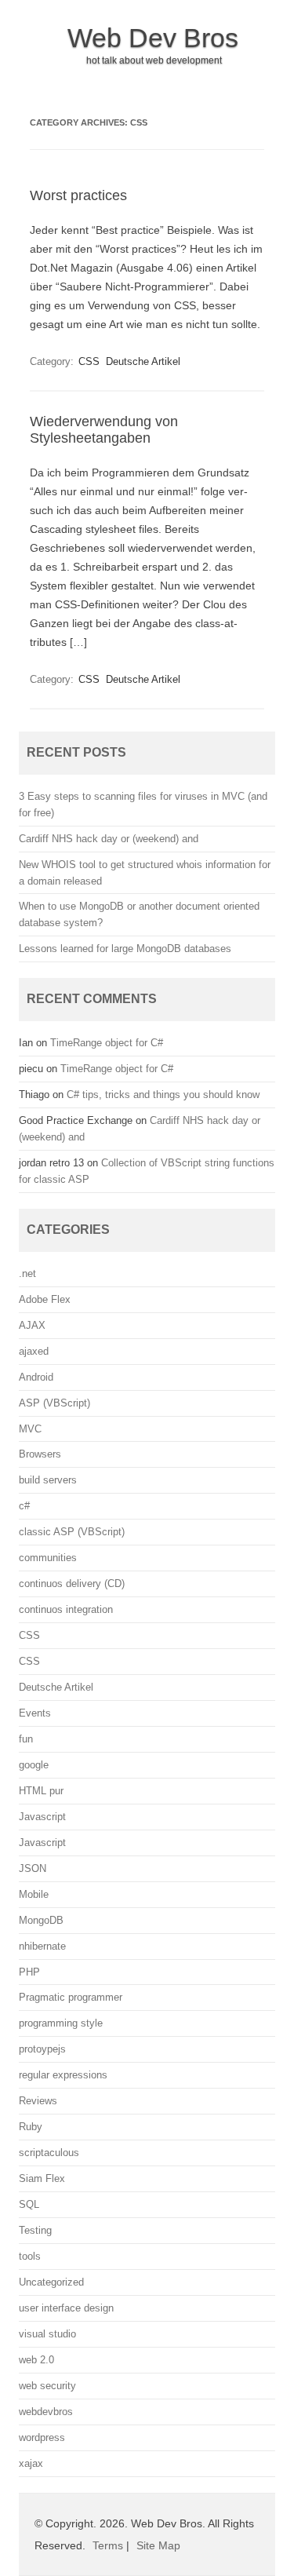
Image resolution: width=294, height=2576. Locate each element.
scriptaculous (49, 2153)
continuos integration (66, 1609)
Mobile (34, 1894)
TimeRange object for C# (107, 1043)
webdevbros (46, 2412)
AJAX (32, 1325)
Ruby (31, 2127)
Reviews (38, 2101)
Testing (35, 2230)
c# (24, 1506)
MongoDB (41, 1920)
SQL (29, 2204)
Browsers (40, 1454)
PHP (29, 1972)
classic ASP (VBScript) (72, 1532)
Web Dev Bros (153, 38)
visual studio (47, 2334)
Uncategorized (51, 2282)
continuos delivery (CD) (72, 1584)
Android (36, 1377)
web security (47, 2386)
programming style (61, 2023)
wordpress (42, 2437)
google (34, 1765)
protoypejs (42, 2049)
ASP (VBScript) (54, 1403)
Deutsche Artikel (143, 361)
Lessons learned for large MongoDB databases (125, 949)
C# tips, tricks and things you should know (163, 1095)
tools (30, 2256)
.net (27, 1273)
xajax (31, 2463)
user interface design (66, 2308)
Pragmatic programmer (71, 1997)
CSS (89, 361)
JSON (33, 1868)
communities (48, 1558)
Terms (108, 2545)
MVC (30, 1429)
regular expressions (63, 2075)
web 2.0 (36, 2360)
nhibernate (42, 1946)
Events (35, 1713)
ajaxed (34, 1351)
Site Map (158, 2545)
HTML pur (41, 1791)
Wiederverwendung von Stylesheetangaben (104, 430)
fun (26, 1739)
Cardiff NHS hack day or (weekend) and (109, 839)
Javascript (42, 1817)
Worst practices (78, 195)
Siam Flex (42, 2178)
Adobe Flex (45, 1299)
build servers (48, 1480)
